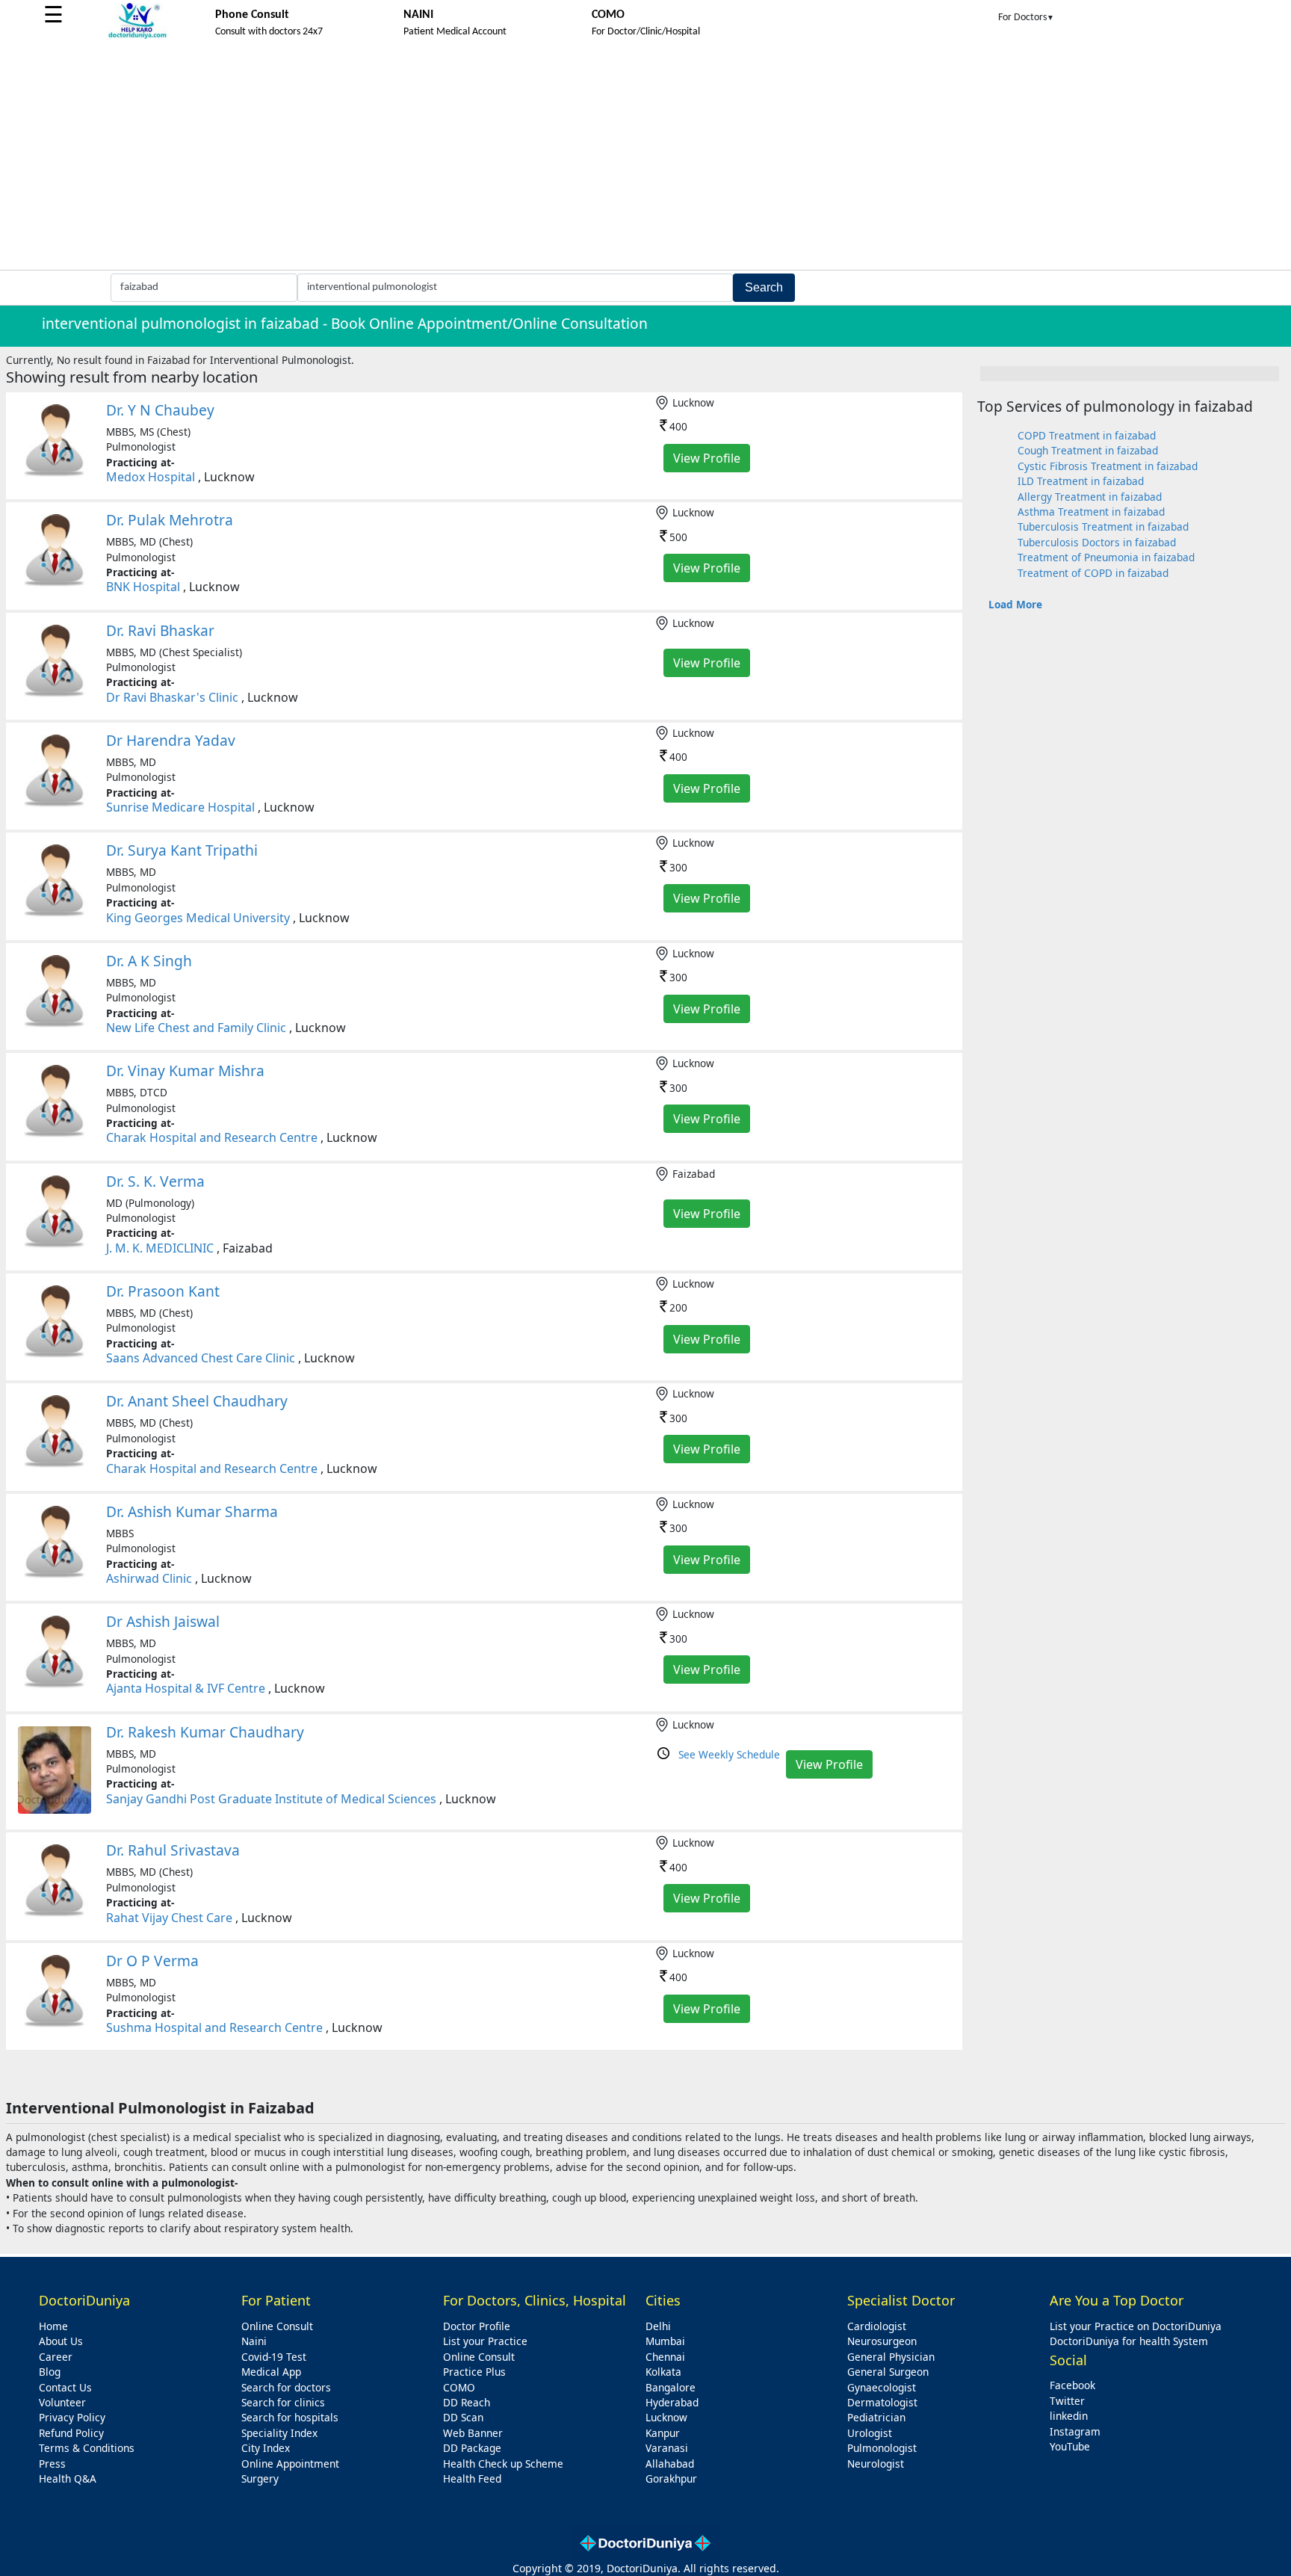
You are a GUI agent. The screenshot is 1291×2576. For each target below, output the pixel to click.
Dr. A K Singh (149, 961)
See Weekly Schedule (729, 1754)
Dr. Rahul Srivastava (173, 1850)
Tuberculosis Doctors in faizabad (1097, 542)
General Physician (891, 2357)
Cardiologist (877, 2326)
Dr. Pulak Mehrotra (170, 520)
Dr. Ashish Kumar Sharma (192, 1511)
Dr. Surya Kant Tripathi (182, 850)
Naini (254, 2341)
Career (56, 2357)
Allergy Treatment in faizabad (1090, 497)
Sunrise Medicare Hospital (180, 807)
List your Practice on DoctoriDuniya (1136, 2326)
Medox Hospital (151, 477)
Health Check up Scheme (503, 2464)
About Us (61, 2341)
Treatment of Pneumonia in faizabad (1106, 557)
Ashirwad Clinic (149, 1578)
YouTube (1070, 2446)
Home (53, 2326)
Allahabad (670, 2464)
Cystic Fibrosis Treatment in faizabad (1108, 466)
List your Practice (485, 2341)
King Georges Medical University (198, 918)
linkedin (1069, 2416)
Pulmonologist (882, 2448)
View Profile (707, 458)
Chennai (665, 2357)
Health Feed (472, 2478)
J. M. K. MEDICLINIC (160, 1248)
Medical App (271, 2372)
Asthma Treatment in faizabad (1091, 512)
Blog (50, 2372)
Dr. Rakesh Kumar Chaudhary (205, 1732)
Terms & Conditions (87, 2448)
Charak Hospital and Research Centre (212, 1137)
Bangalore (671, 2387)
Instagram (1075, 2431)
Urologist (870, 2433)
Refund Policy (71, 2433)
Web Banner (473, 2433)
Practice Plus (474, 2372)
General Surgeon (888, 2372)
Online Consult (277, 2326)
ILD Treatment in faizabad (1081, 481)
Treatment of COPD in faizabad (1093, 573)
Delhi (658, 2326)
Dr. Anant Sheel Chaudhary (197, 1401)
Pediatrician (876, 2417)
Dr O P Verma (152, 1961)
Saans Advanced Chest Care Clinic (201, 1358)
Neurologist (876, 2464)
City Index (266, 2448)
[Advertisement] (645, 158)
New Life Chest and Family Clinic (196, 1028)
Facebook (1072, 2385)
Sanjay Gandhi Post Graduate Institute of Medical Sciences (271, 1799)
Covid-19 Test (274, 2357)
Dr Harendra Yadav (171, 740)
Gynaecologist (882, 2387)
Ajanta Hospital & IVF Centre (186, 1688)
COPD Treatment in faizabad (1087, 435)
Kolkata (663, 2372)
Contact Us (65, 2387)
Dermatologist (882, 2402)
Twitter (1067, 2401)
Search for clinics (283, 2402)
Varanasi (667, 2448)
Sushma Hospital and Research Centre (214, 2027)
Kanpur (663, 2433)
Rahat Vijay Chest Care (169, 1918)
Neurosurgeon (882, 2341)
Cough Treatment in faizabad (1088, 450)
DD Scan (463, 2417)
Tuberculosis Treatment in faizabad (1103, 526)
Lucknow (666, 2417)
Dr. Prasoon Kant (163, 1291)
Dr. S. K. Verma (155, 1181)
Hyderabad (672, 2402)
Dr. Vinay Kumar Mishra (185, 1071)
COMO (459, 2387)
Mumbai (665, 2341)
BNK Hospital (143, 587)
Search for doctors (286, 2387)
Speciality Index (279, 2433)
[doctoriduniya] (137, 36)
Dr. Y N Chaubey (160, 410)
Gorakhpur (671, 2478)
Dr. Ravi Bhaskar (160, 630)
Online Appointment (290, 2464)
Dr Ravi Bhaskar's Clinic (172, 697)
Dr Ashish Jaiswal (163, 1621)
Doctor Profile (477, 2326)
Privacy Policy (72, 2417)
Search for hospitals (290, 2417)
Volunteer (62, 2402)
